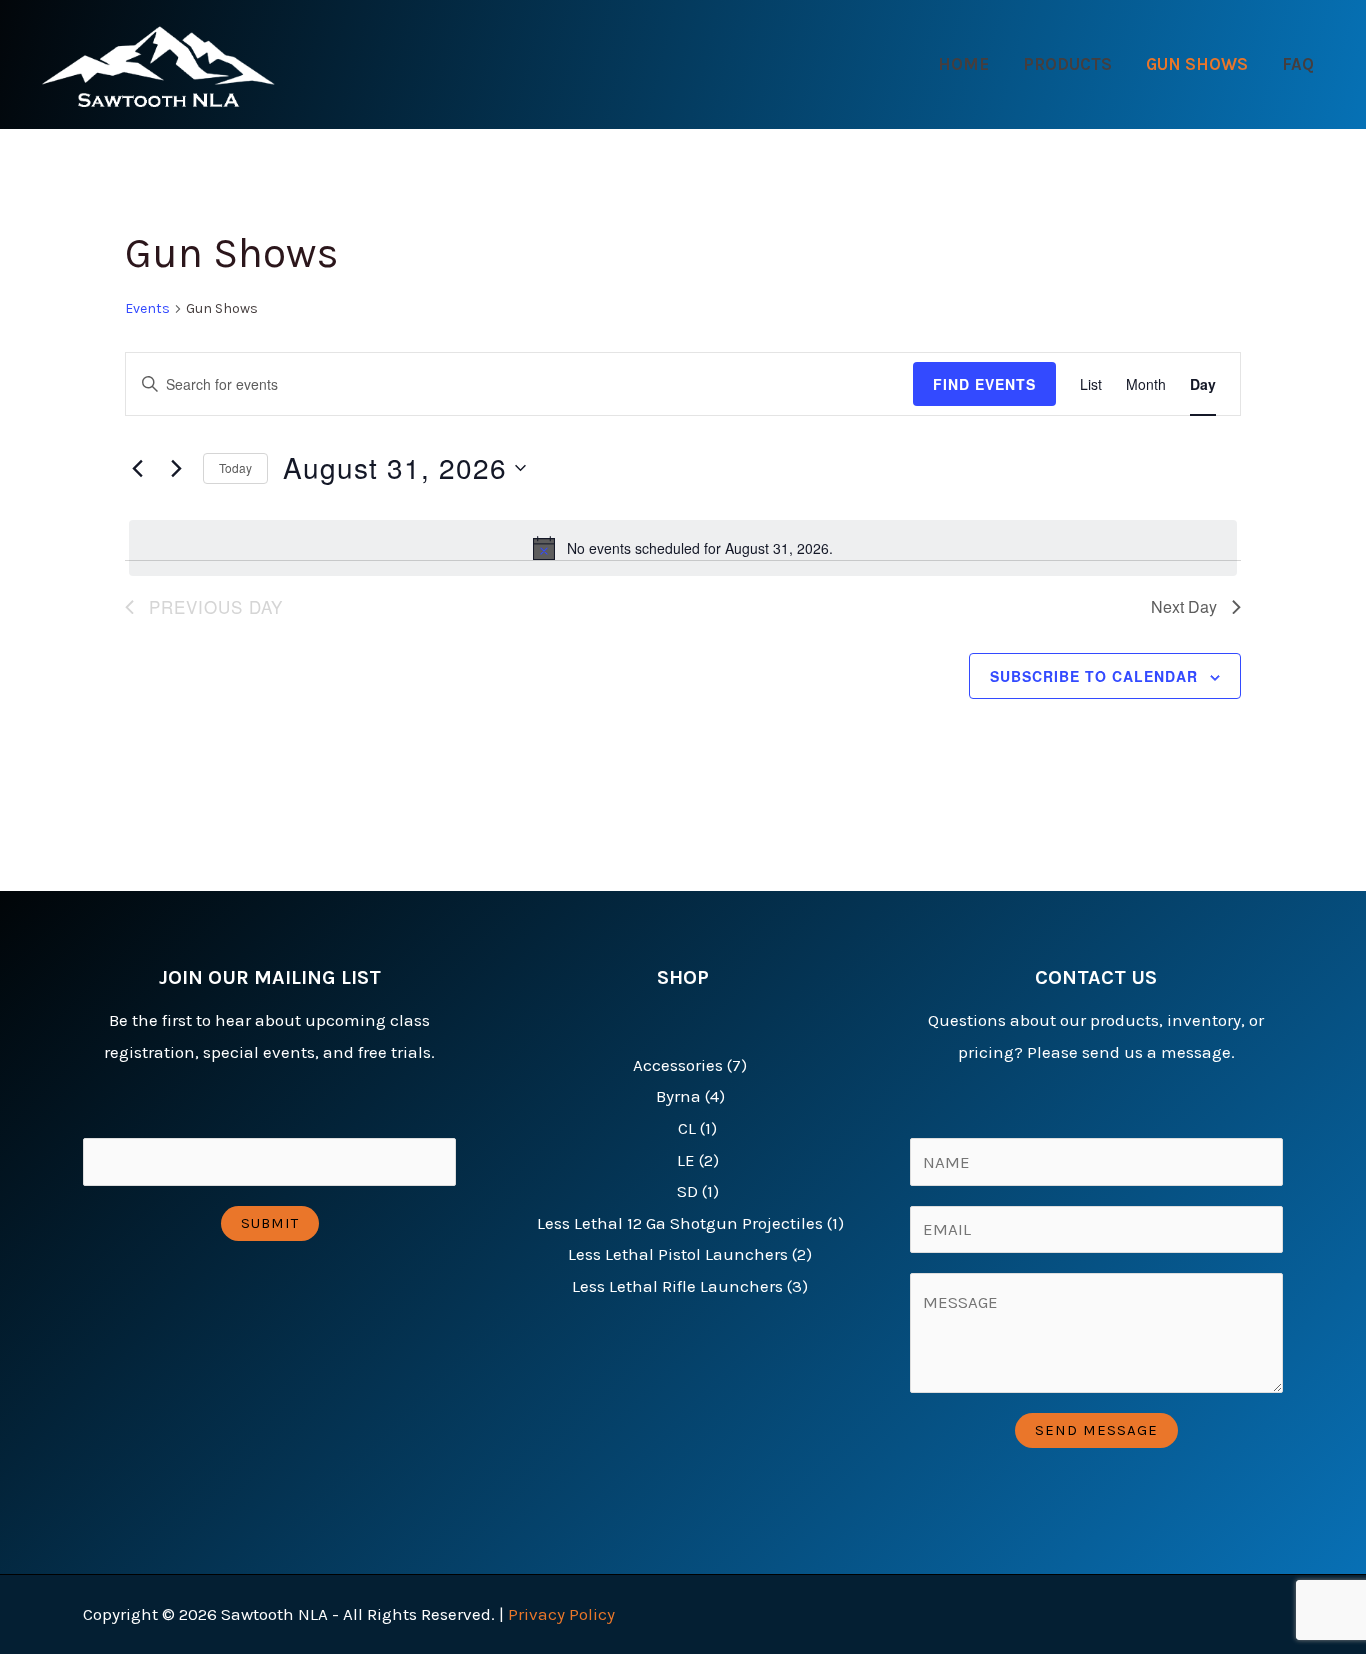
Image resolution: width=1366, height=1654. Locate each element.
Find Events (984, 384)
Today (235, 467)
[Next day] (176, 468)
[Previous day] (137, 468)
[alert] (683, 548)
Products (1067, 64)
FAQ (1298, 64)
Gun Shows (1197, 64)
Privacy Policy (561, 1614)
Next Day (1184, 606)
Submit (270, 1223)
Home (963, 64)
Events (147, 308)
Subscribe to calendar (1094, 676)
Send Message (1096, 1430)
